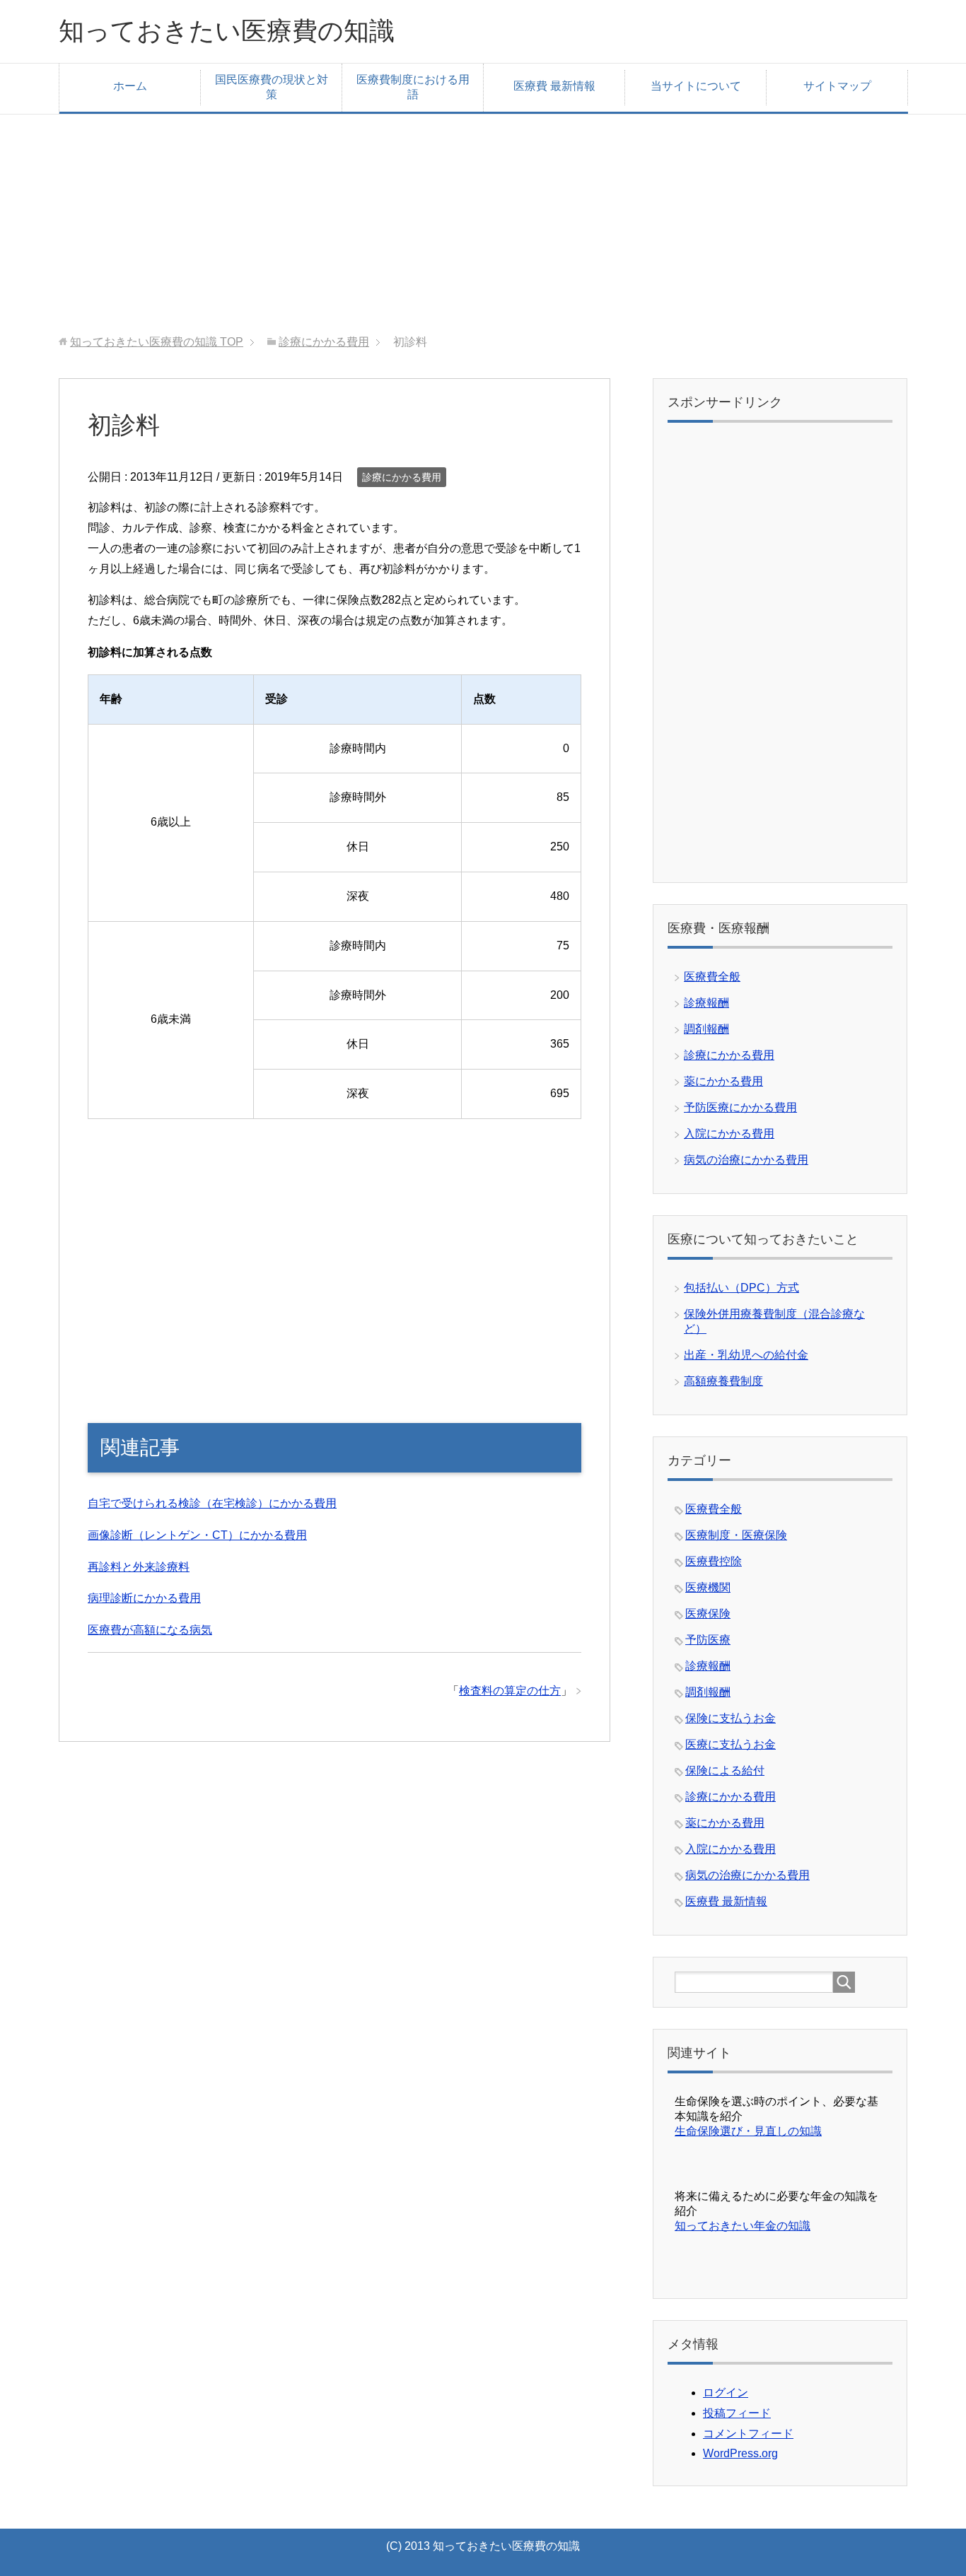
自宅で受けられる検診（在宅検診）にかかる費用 (212, 1503)
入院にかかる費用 (729, 1134)
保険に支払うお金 (731, 1718)
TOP (157, 342)
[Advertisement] (483, 213)
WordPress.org (740, 2453)
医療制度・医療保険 (736, 1535)
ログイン (726, 2393)
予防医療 (708, 1640)
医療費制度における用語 (413, 87)
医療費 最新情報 (554, 86)
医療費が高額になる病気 (150, 1630)
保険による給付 (725, 1770)
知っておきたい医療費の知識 (227, 31)
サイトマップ (837, 86)
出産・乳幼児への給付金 (746, 1355)
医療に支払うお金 (731, 1744)
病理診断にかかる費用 (144, 1598)
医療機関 (708, 1587)
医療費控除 (714, 1561)
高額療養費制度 (723, 1381)
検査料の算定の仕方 (510, 1691)
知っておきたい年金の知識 (743, 2226)
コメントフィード (748, 2434)
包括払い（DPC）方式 (741, 1288)
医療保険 (708, 1614)
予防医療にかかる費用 (740, 1107)
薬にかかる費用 (723, 1081)
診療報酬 (706, 1003)
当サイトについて (696, 86)
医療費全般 (712, 977)
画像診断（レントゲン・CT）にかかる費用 (197, 1535)
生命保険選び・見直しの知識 (748, 2131)
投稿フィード (737, 2413)
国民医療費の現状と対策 (272, 87)
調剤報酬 (706, 1029)
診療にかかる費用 (402, 477)
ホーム (130, 86)
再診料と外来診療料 (139, 1567)
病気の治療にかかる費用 (746, 1160)
